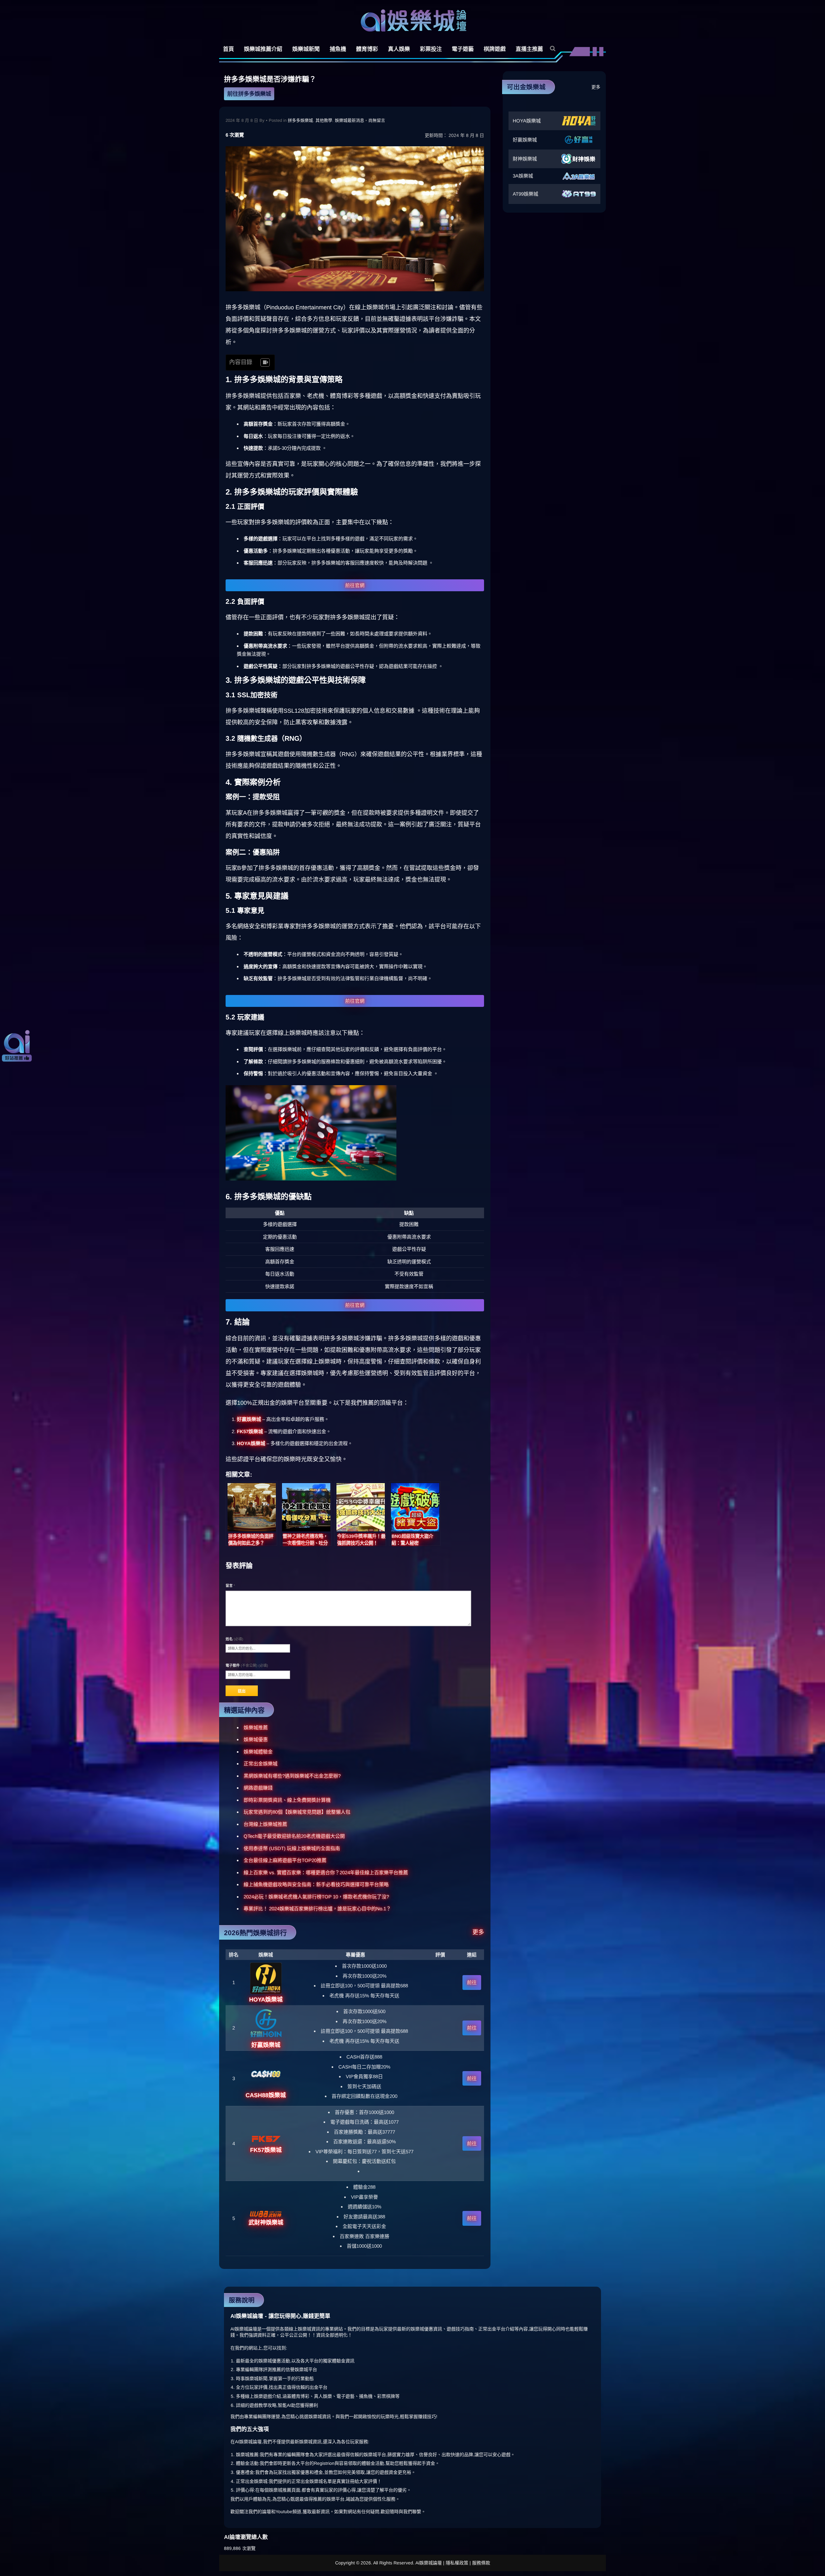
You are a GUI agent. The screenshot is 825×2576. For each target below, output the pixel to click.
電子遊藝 (463, 49)
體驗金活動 (247, 2463)
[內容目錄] (265, 362)
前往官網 (355, 585)
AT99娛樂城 (525, 194)
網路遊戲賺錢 (258, 1788)
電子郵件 (247, 1665)
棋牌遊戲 (495, 49)
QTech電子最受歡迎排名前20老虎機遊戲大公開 (294, 1836)
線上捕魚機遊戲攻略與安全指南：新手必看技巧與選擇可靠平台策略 (316, 1884)
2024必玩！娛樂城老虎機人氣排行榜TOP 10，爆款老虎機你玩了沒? (316, 1897)
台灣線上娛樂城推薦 (265, 1824)
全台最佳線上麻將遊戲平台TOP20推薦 (285, 1860)
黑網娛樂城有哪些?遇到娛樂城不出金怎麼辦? (292, 1776)
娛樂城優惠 (256, 1739)
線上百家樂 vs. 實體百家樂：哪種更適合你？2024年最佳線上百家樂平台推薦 (326, 1872)
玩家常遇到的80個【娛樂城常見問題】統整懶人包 (297, 1812)
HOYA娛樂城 (527, 121)
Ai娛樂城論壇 (413, 20)
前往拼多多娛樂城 (249, 94)
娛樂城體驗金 (258, 1752)
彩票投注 (431, 49)
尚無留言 (377, 120)
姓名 (234, 1639)
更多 (478, 1932)
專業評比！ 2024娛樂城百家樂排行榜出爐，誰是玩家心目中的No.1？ (317, 1909)
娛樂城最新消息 (349, 120)
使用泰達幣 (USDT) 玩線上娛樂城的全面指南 (292, 1848)
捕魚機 (338, 49)
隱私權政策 (457, 2563)
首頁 (228, 49)
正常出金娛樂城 (261, 1764)
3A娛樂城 (523, 176)
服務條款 (481, 2563)
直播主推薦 (529, 49)
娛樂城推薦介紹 (263, 49)
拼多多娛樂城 (300, 120)
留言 (230, 1586)
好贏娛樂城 (525, 140)
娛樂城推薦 (256, 1727)
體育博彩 (367, 49)
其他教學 (324, 120)
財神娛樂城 (525, 159)
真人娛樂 (399, 49)
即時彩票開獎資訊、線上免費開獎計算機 (287, 1800)
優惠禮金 (245, 2472)
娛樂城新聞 (306, 49)
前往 (472, 1982)
